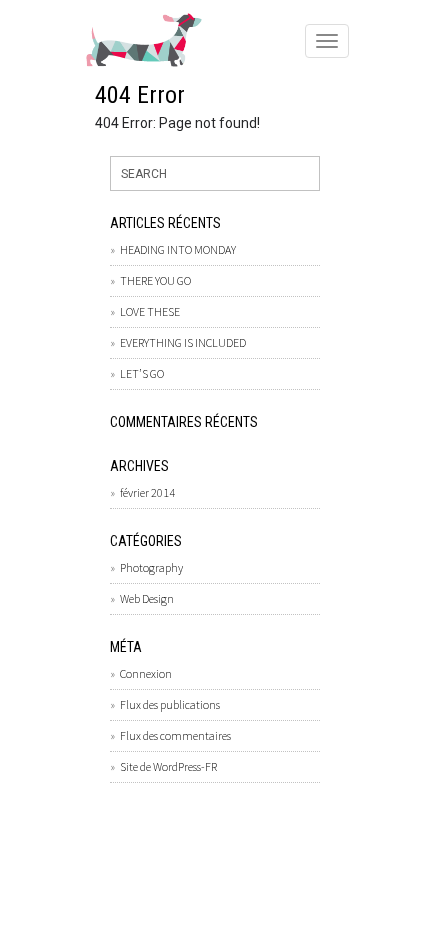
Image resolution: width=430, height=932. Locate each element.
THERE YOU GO (155, 280)
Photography (151, 567)
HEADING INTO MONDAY (178, 249)
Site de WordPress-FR (168, 766)
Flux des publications (170, 704)
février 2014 (147, 492)
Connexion (146, 673)
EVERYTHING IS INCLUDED (183, 342)
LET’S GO (142, 373)
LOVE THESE (150, 311)
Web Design (147, 598)
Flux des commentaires (175, 735)
